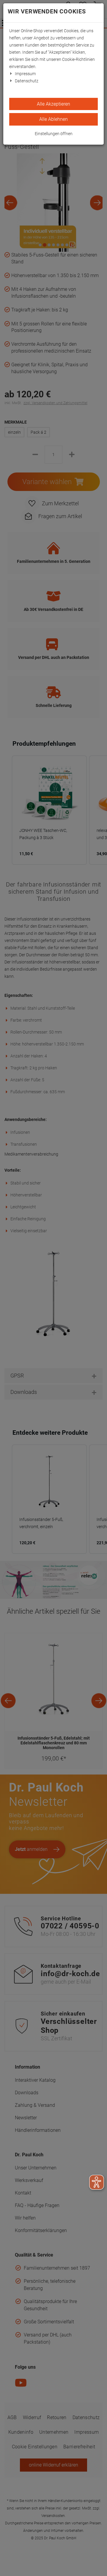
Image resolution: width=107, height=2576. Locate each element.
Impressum (25, 74)
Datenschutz (27, 81)
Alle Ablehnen (53, 119)
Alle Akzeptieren (53, 104)
